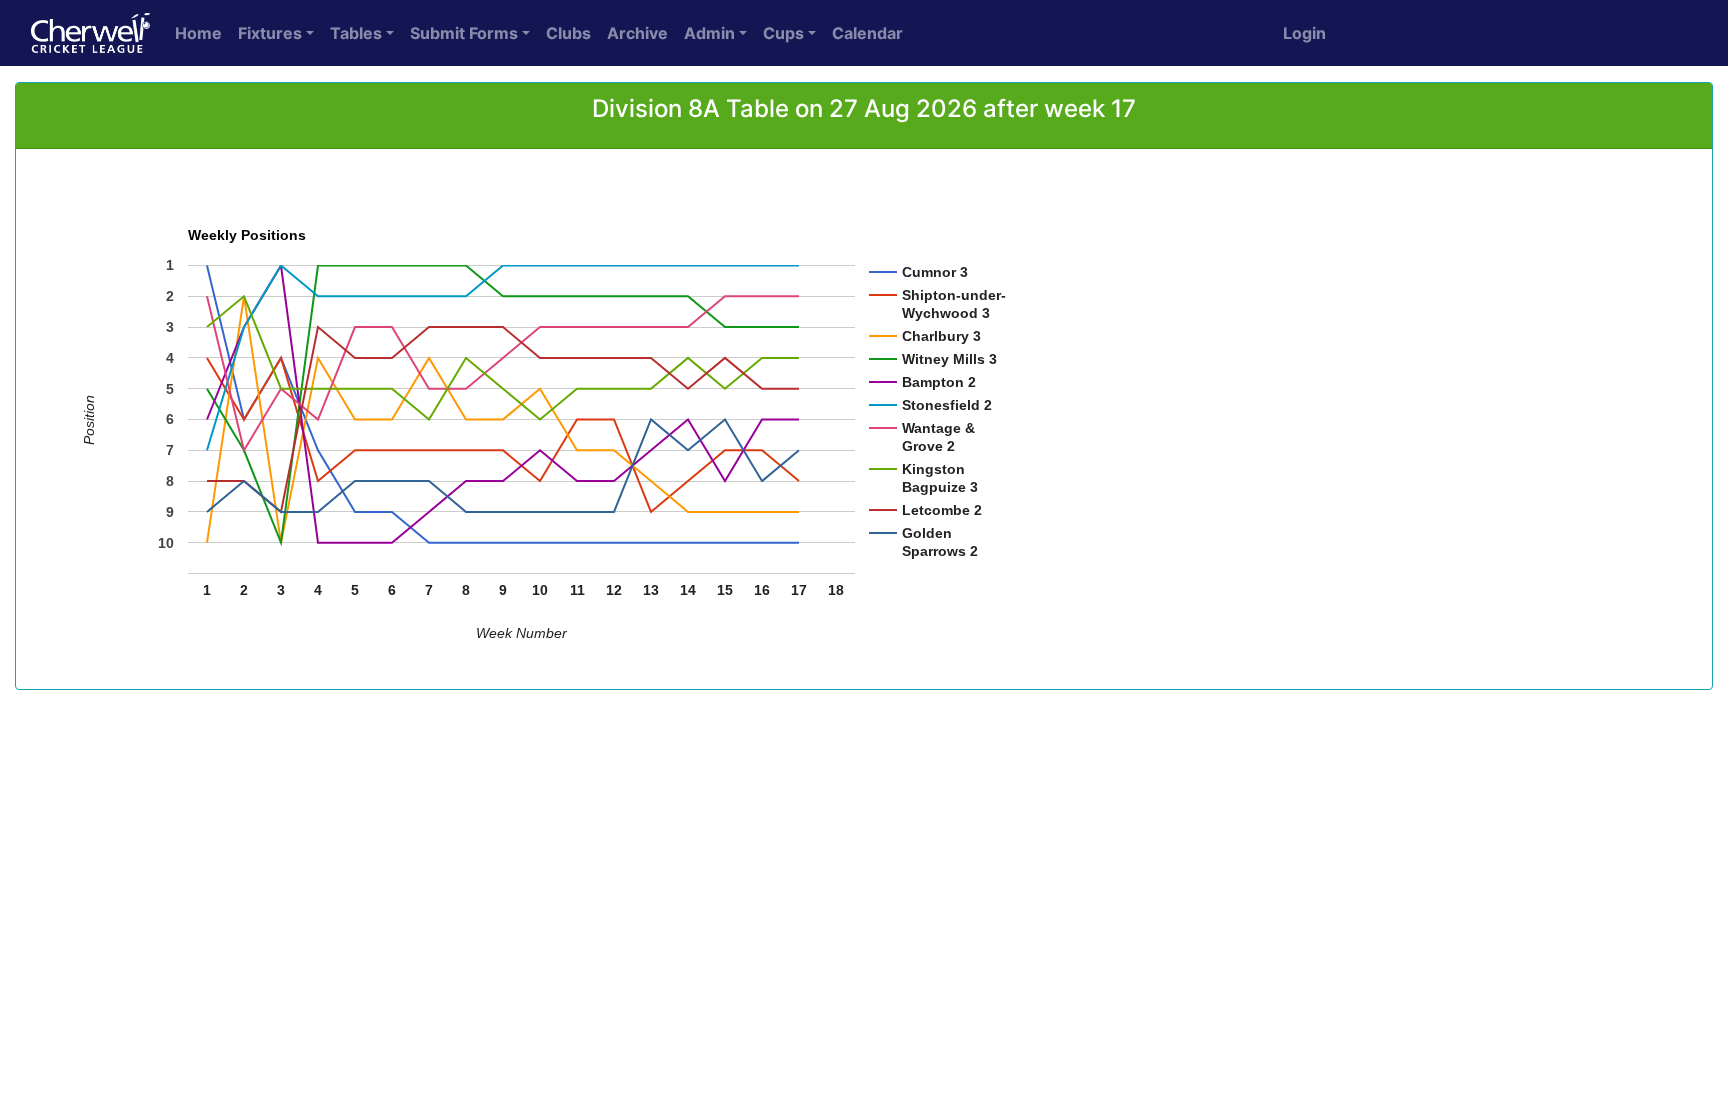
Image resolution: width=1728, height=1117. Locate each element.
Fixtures (270, 33)
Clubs (568, 33)
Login (1304, 33)
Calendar (867, 33)
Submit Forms (464, 33)
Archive (637, 33)
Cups (783, 33)
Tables (356, 33)
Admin (709, 33)
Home (198, 33)
